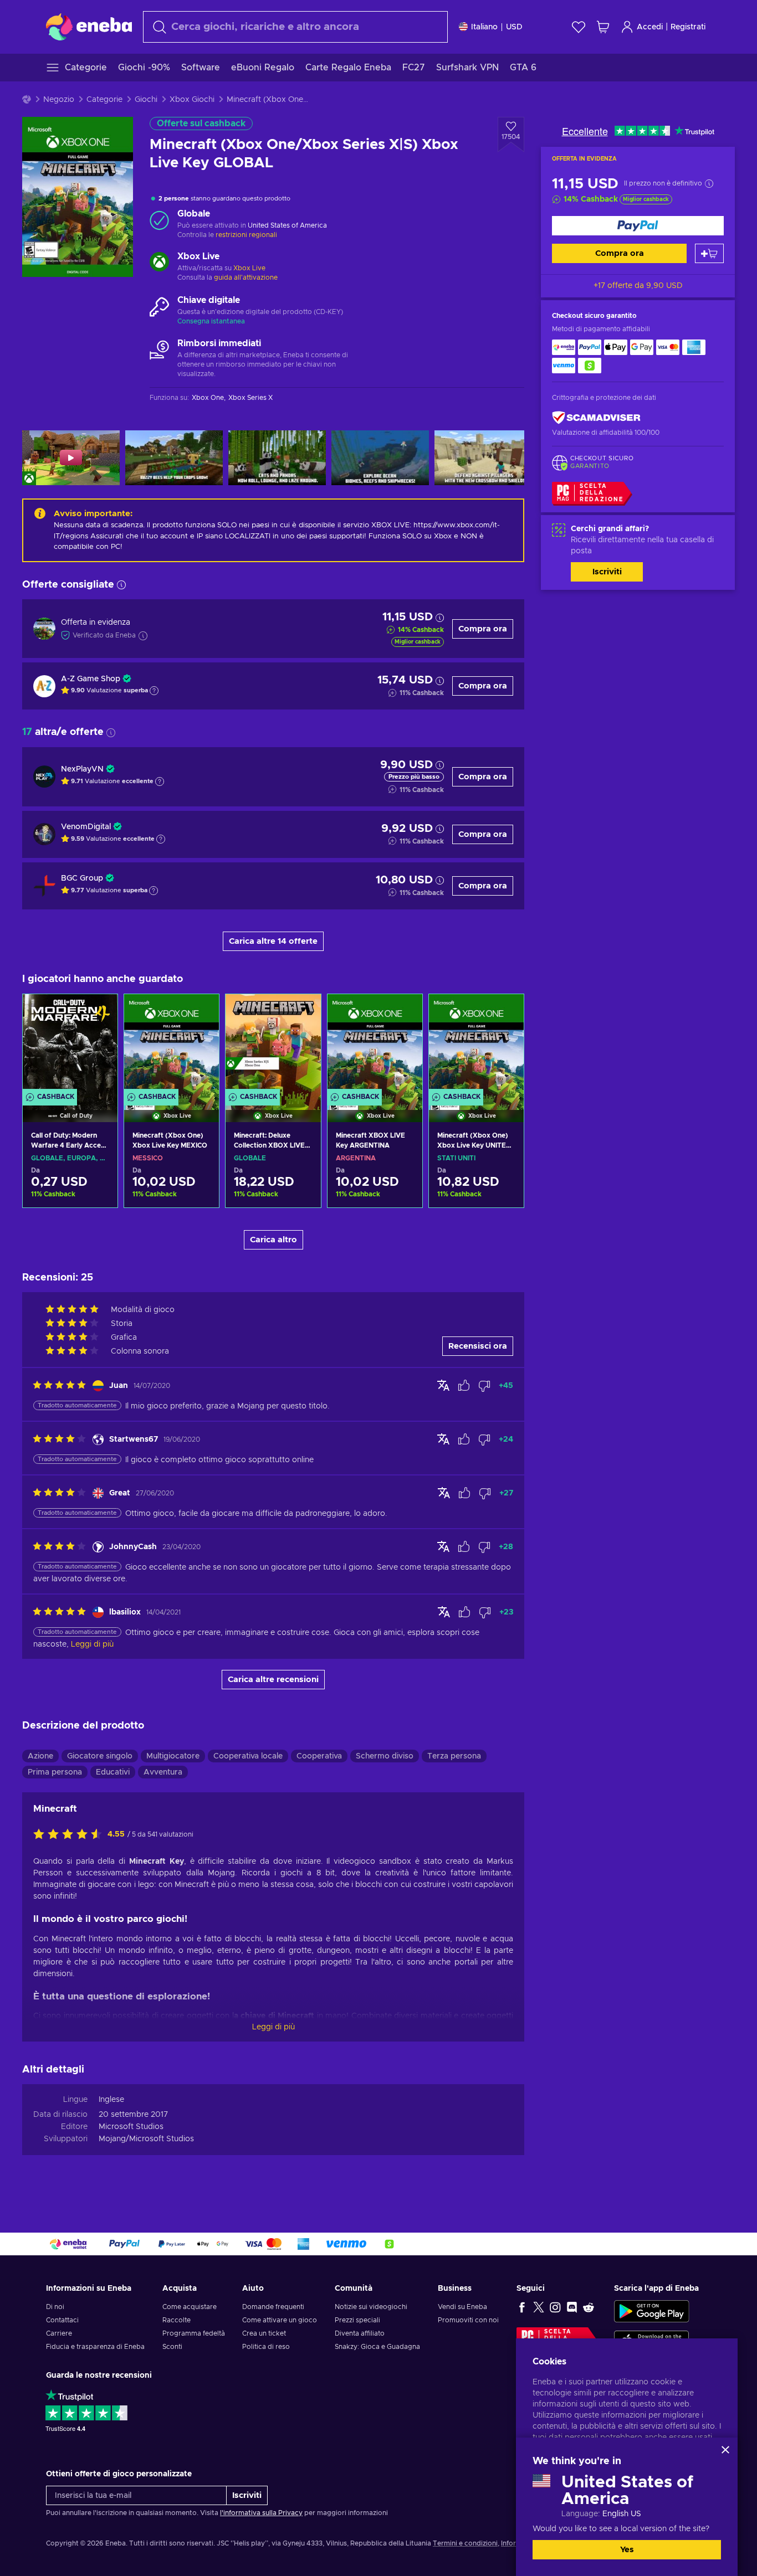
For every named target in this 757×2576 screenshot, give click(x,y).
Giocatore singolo (100, 1756)
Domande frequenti (273, 2307)
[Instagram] (555, 2307)
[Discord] (572, 2307)
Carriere (59, 2333)
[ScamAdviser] (596, 418)
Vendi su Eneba (462, 2307)
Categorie (104, 100)
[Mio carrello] (603, 27)
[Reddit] (589, 2307)
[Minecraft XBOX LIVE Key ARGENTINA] (375, 1044)
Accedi (650, 27)
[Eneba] (89, 27)
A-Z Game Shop (91, 679)
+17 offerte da (638, 286)
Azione (40, 1756)
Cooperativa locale (248, 1756)
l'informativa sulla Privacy (261, 2513)
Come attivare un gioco (280, 2320)
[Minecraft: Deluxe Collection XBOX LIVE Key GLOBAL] (273, 1044)
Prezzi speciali (357, 2320)
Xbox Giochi (192, 100)
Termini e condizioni (465, 2543)
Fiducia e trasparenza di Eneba (95, 2347)
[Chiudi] (725, 2450)
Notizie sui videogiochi (371, 2307)
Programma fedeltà (194, 2333)
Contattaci (62, 2320)
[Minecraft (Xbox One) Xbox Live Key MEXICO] (172, 1044)
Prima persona (55, 1772)
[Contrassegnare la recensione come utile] (464, 1386)
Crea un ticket (264, 2333)
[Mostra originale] (443, 1385)
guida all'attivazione (246, 277)
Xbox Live (249, 268)
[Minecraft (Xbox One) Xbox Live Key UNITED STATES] (476, 1044)
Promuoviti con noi (468, 2320)
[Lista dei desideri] (579, 27)
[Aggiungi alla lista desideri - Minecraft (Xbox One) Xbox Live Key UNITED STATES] (505, 1012)
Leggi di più (273, 2027)
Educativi (113, 1772)
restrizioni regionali (246, 235)
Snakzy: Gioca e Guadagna (377, 2347)
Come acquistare (190, 2307)
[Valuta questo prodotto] (70, 1835)
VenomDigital (86, 827)
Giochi (146, 100)
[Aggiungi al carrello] (709, 253)
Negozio (59, 100)
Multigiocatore (173, 1756)
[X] (539, 2307)
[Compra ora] (638, 226)
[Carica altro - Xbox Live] (159, 263)
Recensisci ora (478, 1346)
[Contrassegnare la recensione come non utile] (484, 1386)
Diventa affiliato (360, 2333)
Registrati (688, 27)
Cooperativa (319, 1756)
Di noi (55, 2307)
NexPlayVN (82, 769)
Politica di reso (266, 2347)
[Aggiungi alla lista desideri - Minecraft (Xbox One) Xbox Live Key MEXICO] (200, 1012)
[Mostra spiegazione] (154, 691)
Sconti (172, 2347)
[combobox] (295, 27)
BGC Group (82, 878)
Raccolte (177, 2320)
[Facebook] (522, 2307)
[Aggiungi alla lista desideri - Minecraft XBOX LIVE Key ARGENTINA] (403, 1012)
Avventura (163, 1772)
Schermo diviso (385, 1756)
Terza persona (454, 1756)
